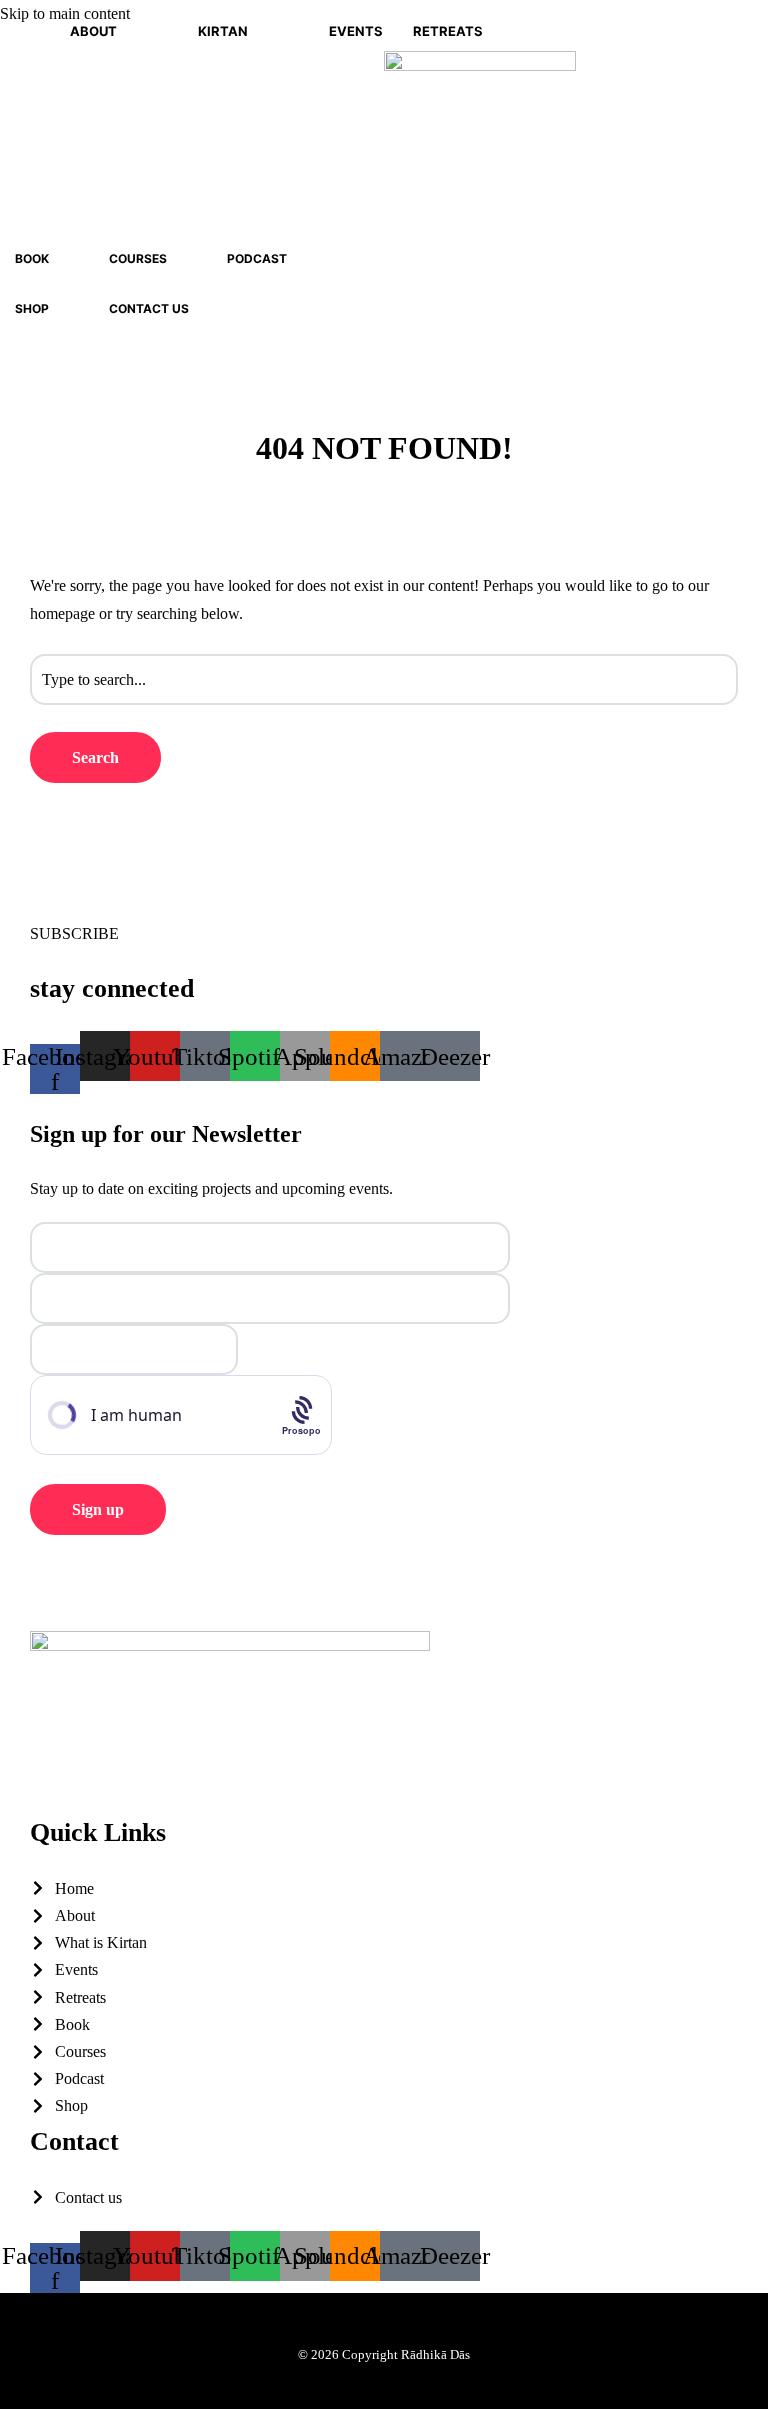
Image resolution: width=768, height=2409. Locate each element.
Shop (32, 308)
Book (32, 258)
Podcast (257, 258)
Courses (138, 258)
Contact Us (149, 308)
